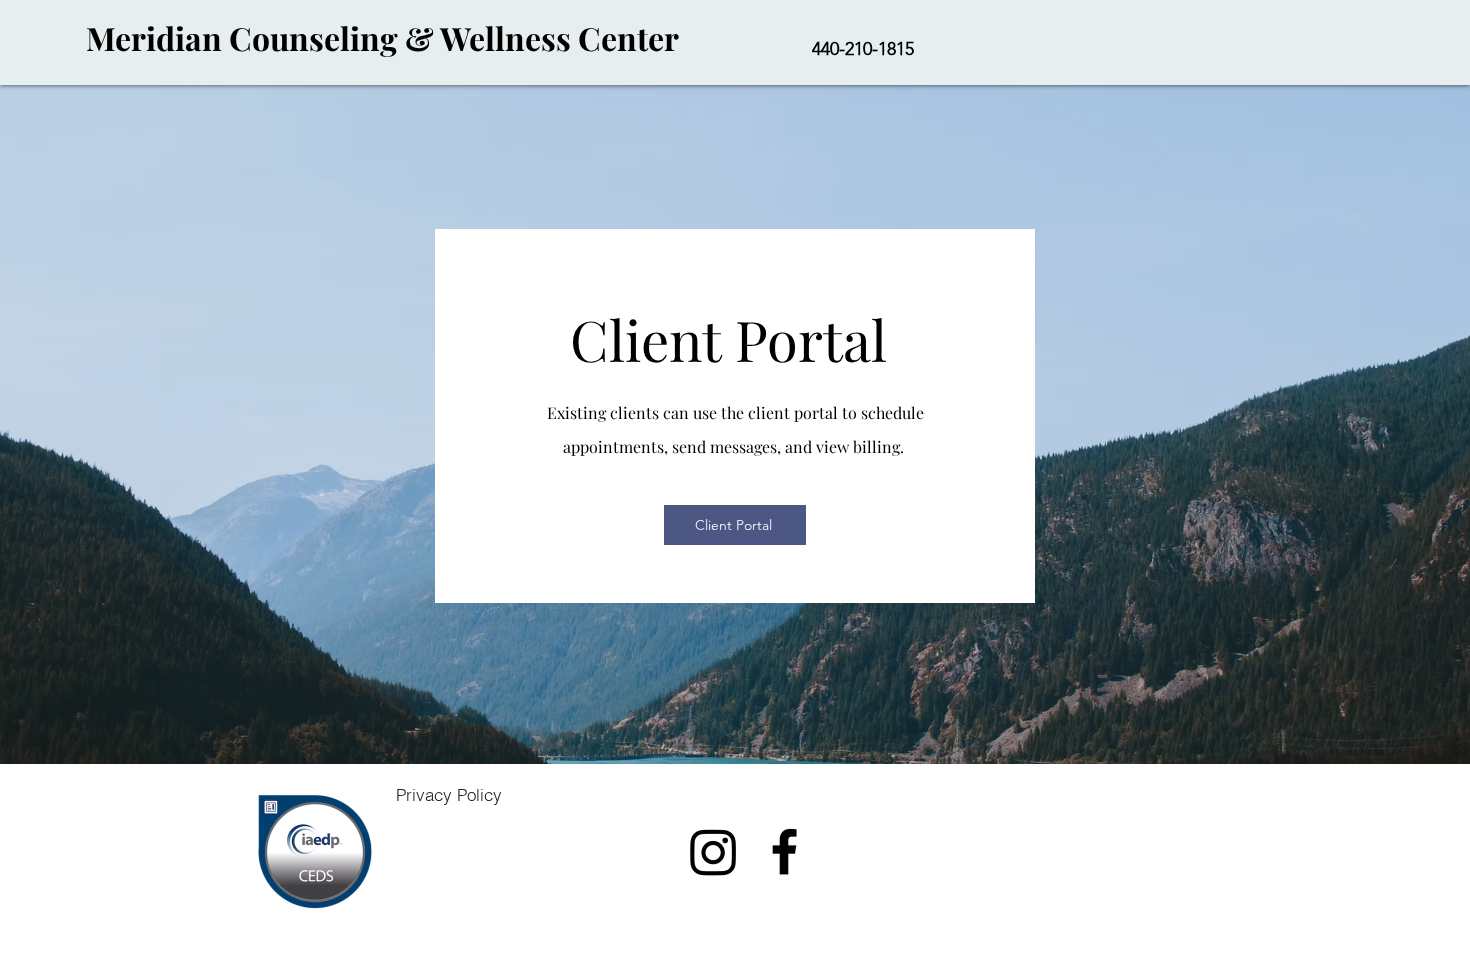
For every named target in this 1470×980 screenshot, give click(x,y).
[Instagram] (713, 851)
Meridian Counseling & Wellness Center (379, 37)
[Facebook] (784, 851)
